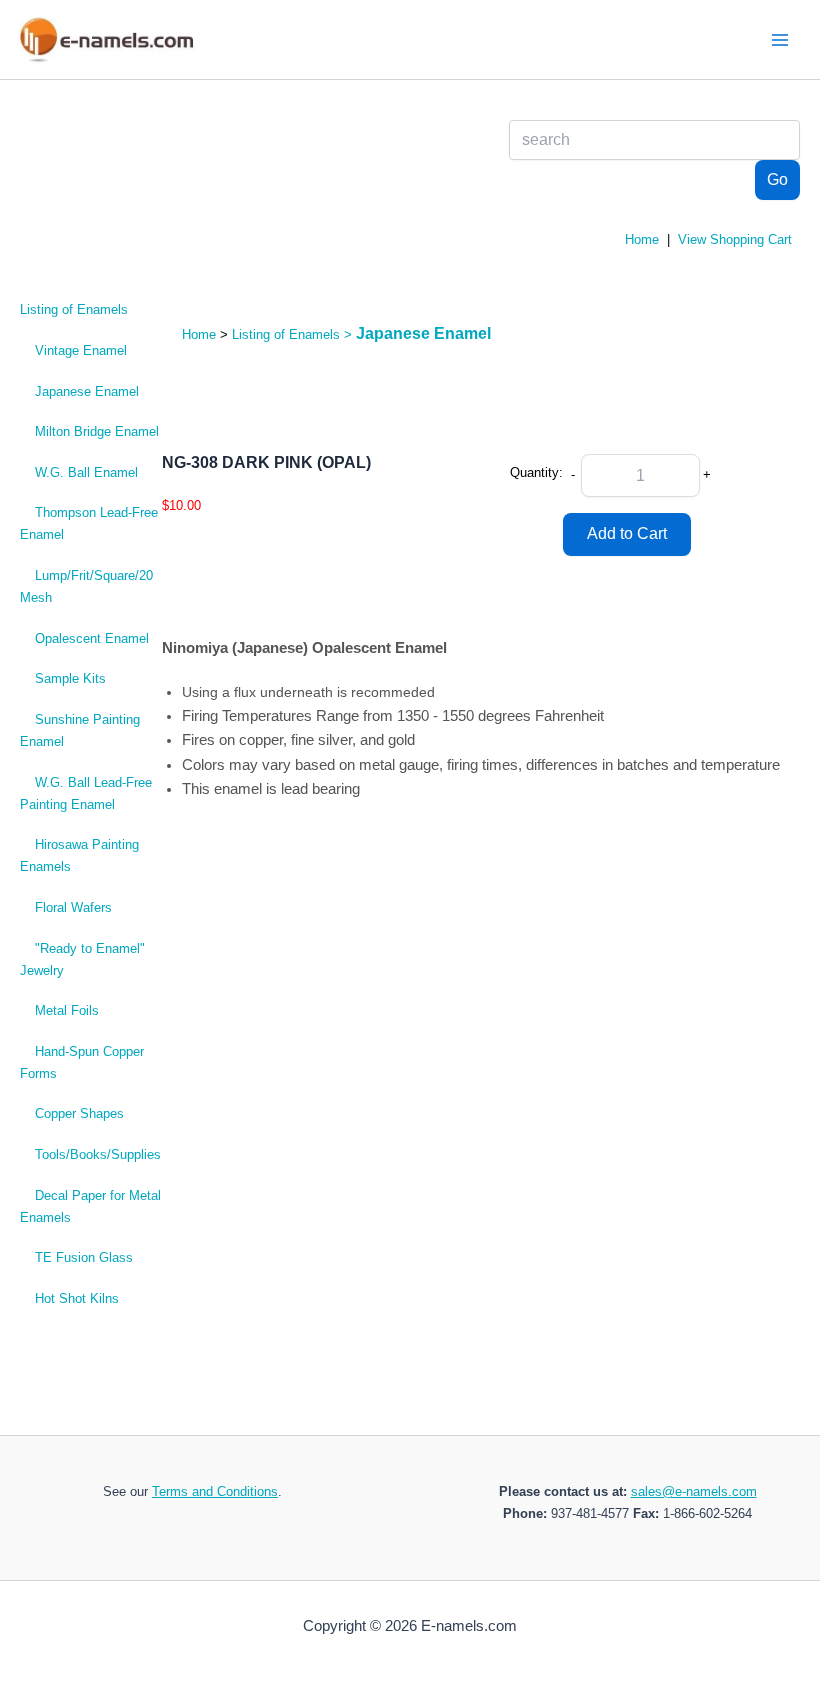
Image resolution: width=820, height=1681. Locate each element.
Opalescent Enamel (92, 638)
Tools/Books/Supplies (98, 1154)
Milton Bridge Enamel (97, 431)
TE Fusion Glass (84, 1257)
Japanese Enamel (87, 391)
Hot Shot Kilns (77, 1298)
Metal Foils (67, 1010)
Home (642, 239)
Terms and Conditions (215, 1491)
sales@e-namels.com (694, 1491)
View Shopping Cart (735, 239)
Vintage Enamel (81, 350)
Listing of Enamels (74, 309)
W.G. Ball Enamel (86, 472)
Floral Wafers (73, 907)
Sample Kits (70, 678)
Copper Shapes (79, 1113)
